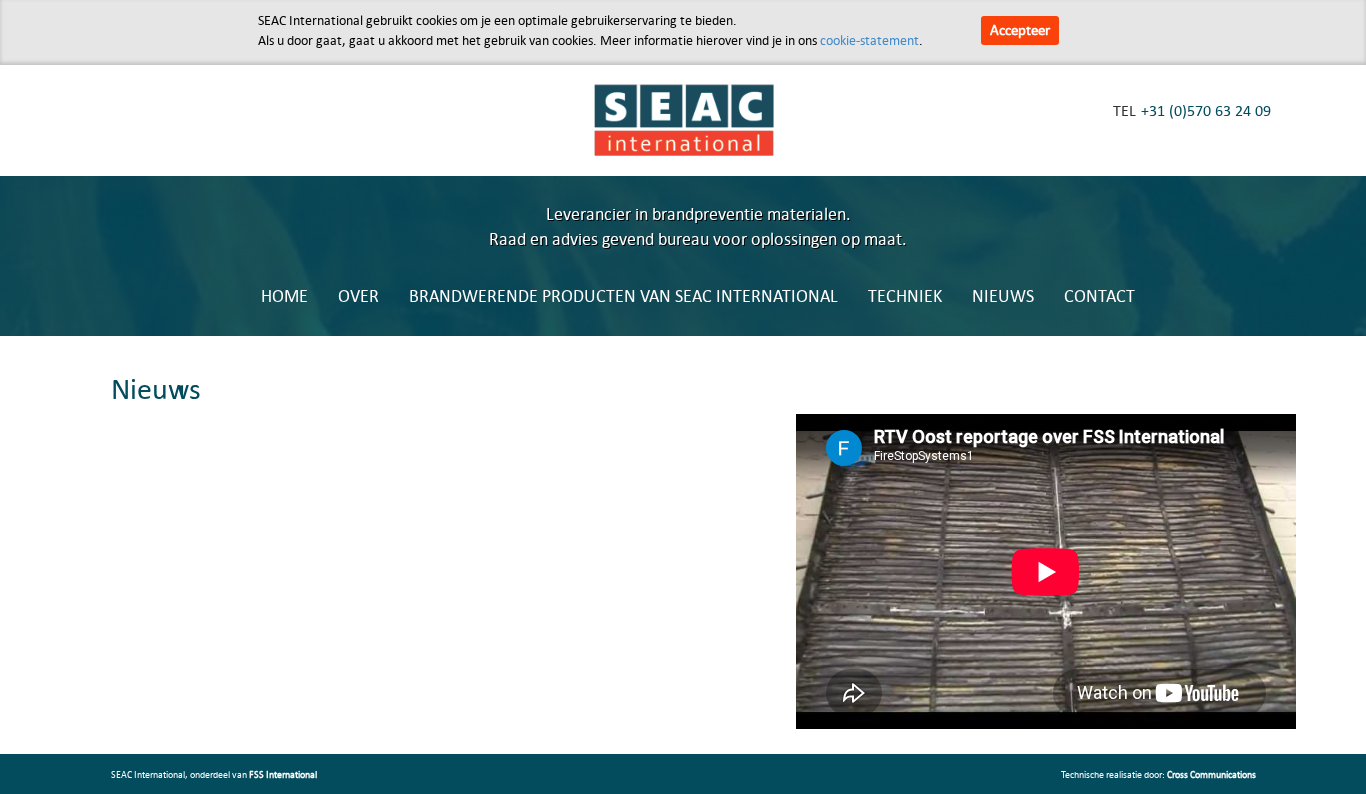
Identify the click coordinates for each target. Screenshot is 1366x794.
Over (358, 295)
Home (284, 295)
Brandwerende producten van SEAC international (623, 295)
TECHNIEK (905, 295)
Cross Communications (1211, 774)
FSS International (283, 774)
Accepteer (1020, 29)
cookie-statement (869, 40)
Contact (1099, 295)
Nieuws (1003, 295)
